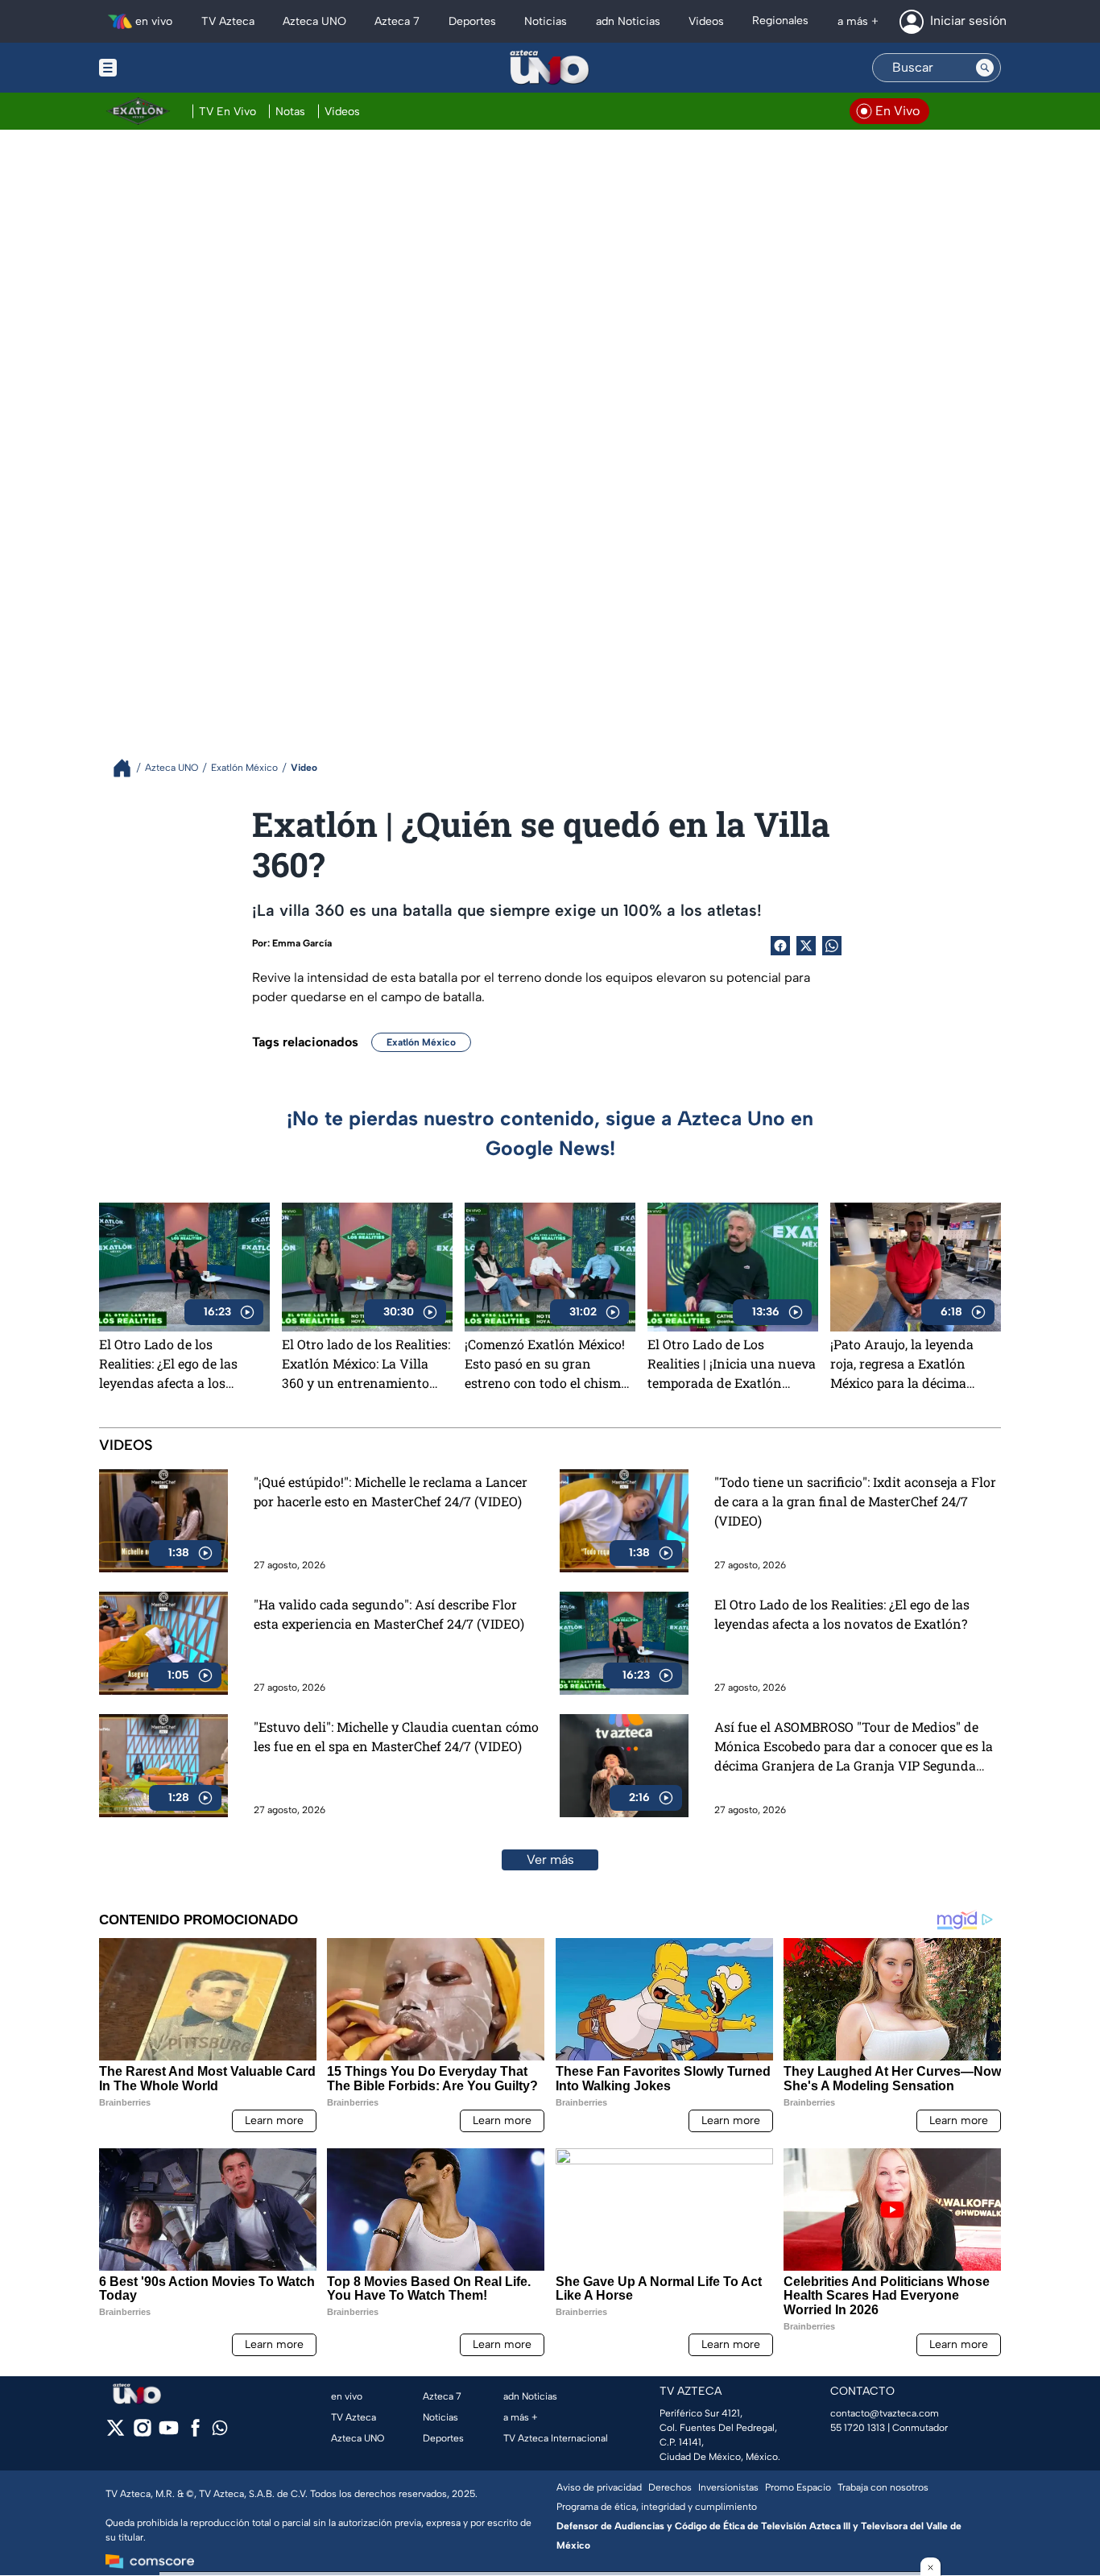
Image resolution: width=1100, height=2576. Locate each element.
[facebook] (195, 2433)
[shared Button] (832, 946)
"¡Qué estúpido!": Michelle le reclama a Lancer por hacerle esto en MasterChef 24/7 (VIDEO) (391, 1491)
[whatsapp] (220, 2431)
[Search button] (985, 68)
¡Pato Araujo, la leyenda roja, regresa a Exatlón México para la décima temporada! (902, 1364)
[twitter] (116, 2433)
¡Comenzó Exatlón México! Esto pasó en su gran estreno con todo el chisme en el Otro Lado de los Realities (546, 1364)
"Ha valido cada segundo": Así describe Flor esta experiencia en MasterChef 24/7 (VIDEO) (389, 1614)
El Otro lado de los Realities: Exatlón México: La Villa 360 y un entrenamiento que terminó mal (366, 1364)
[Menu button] (163, 68)
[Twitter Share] (806, 946)
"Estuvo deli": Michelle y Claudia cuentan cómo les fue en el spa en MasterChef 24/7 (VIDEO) (396, 1736)
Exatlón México (421, 1042)
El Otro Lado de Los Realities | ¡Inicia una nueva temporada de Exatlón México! (732, 1364)
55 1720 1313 (858, 2428)
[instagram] (142, 2433)
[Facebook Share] (780, 946)
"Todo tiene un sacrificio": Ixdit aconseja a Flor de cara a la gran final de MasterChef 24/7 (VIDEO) (855, 1501)
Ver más (550, 1860)
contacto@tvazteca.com (885, 2413)
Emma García (302, 943)
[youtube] (169, 2433)
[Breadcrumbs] (128, 768)
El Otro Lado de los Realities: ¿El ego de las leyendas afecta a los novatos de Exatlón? (168, 1364)
